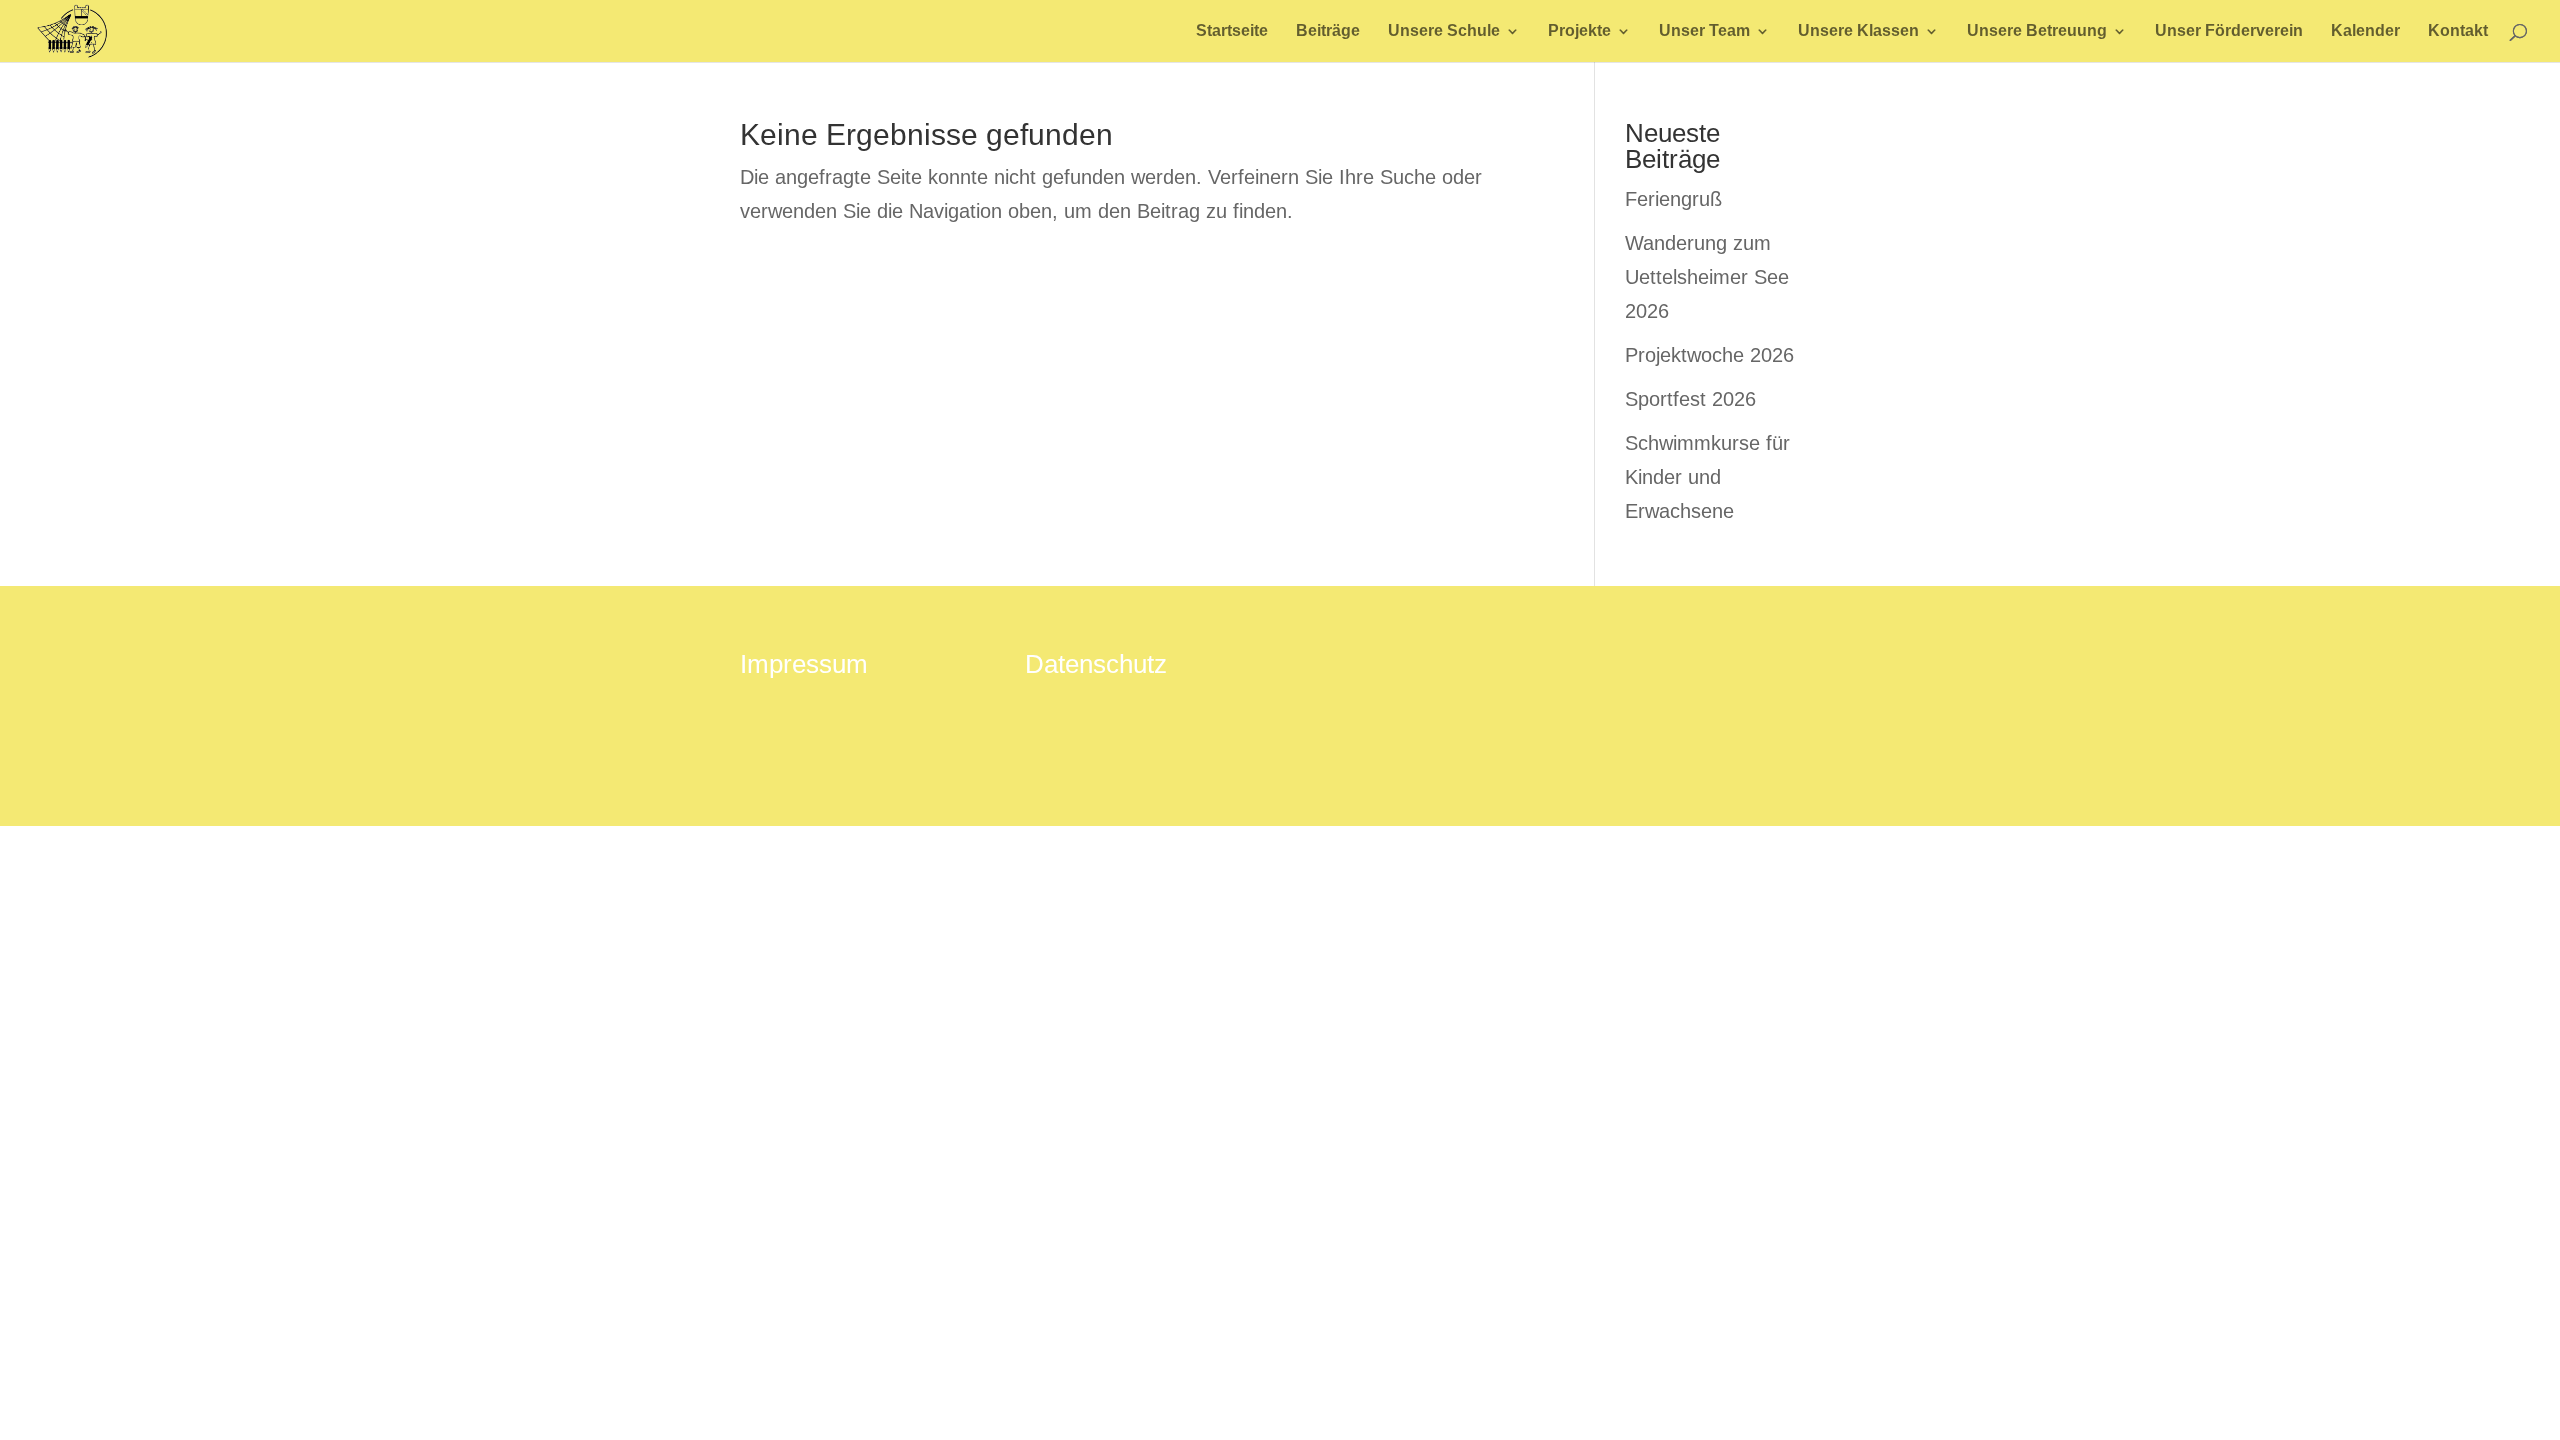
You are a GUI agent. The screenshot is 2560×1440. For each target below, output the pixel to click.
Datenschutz (1096, 664)
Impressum (804, 664)
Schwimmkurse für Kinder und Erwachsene (1707, 477)
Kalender (2365, 31)
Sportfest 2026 (1690, 399)
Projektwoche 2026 (1709, 355)
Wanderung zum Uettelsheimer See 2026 (1707, 277)
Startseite (1232, 31)
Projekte (1579, 31)
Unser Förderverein (2229, 31)
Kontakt (2458, 31)
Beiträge (1328, 31)
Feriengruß (1673, 199)
